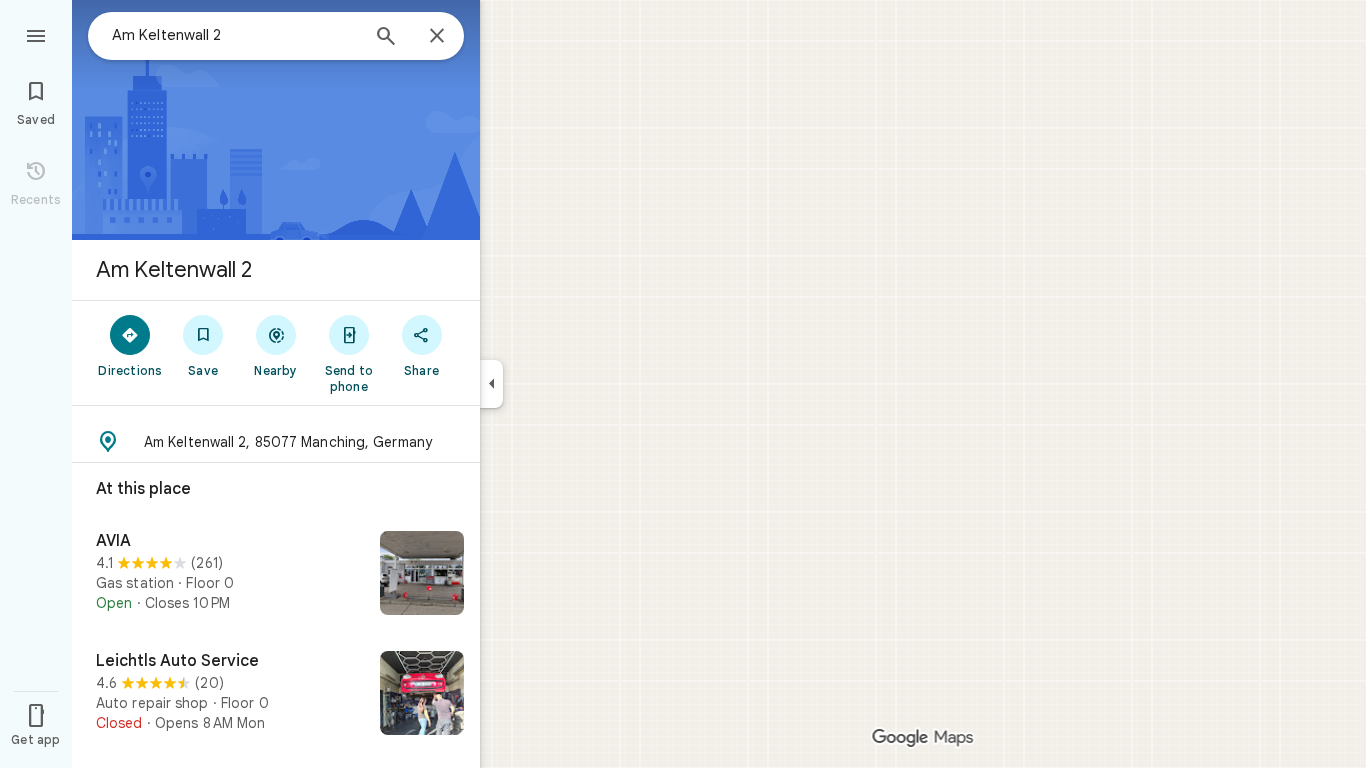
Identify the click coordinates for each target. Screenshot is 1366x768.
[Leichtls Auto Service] (276, 695)
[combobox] (235, 35)
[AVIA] (276, 575)
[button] (276, 442)
